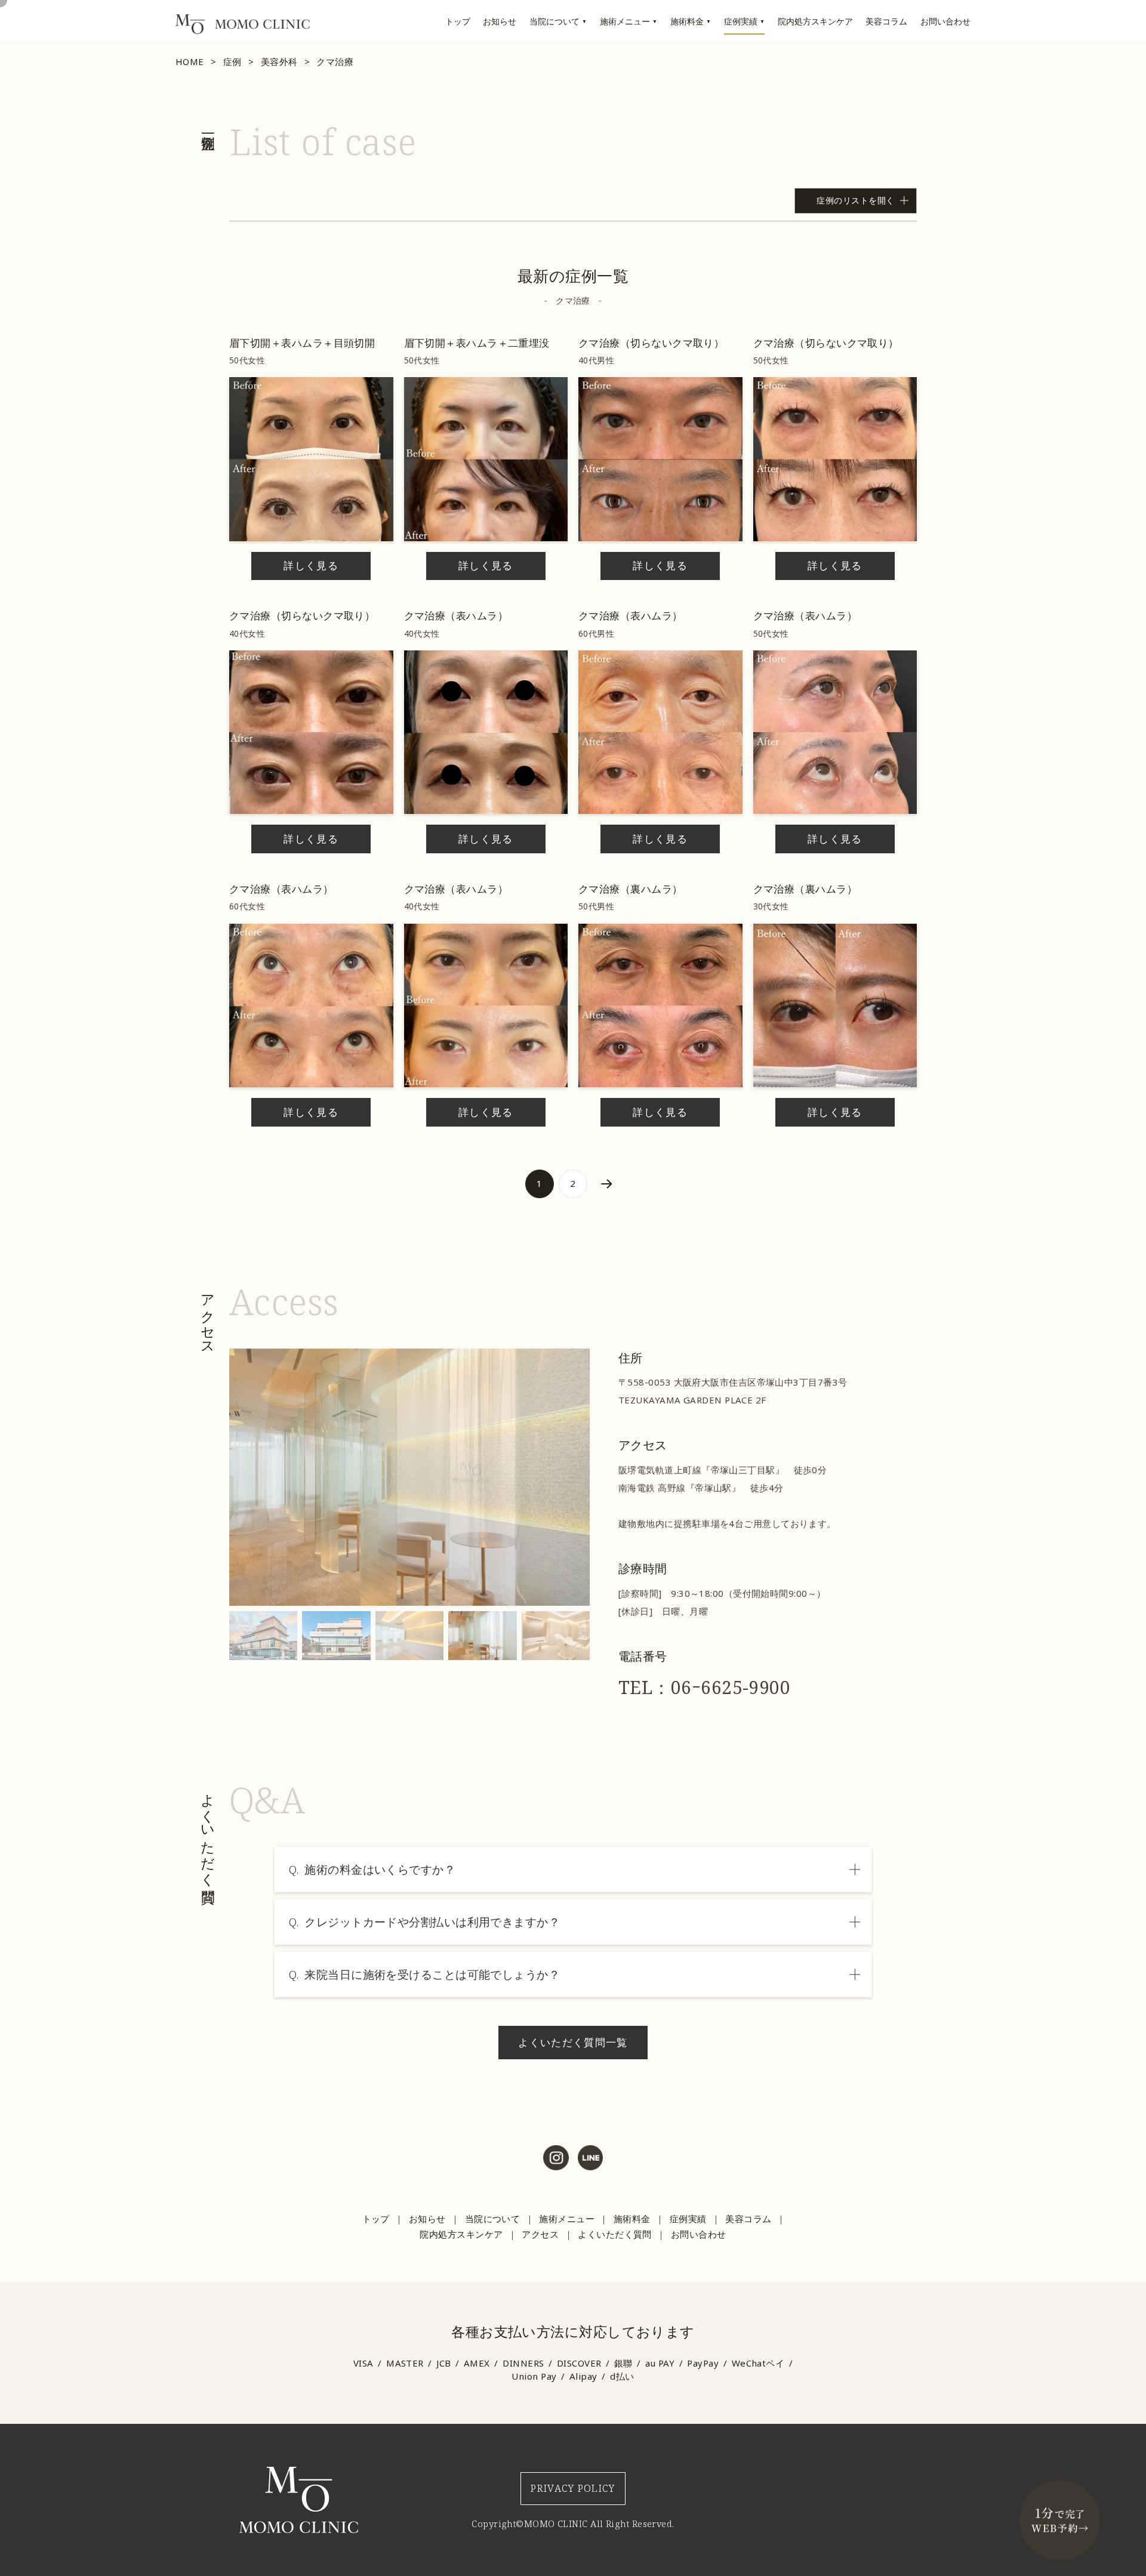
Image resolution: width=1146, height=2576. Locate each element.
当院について (554, 21)
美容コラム (886, 21)
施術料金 (687, 21)
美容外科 (279, 61)
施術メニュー (625, 21)
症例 (232, 61)
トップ (458, 21)
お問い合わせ (945, 21)
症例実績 (741, 21)
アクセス (540, 2234)
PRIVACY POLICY (573, 2488)
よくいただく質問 (615, 2234)
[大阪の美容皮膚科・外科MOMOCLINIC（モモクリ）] (243, 30)
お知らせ (500, 21)
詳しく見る (311, 565)
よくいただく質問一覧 (573, 2042)
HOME (190, 61)
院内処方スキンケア (815, 21)
